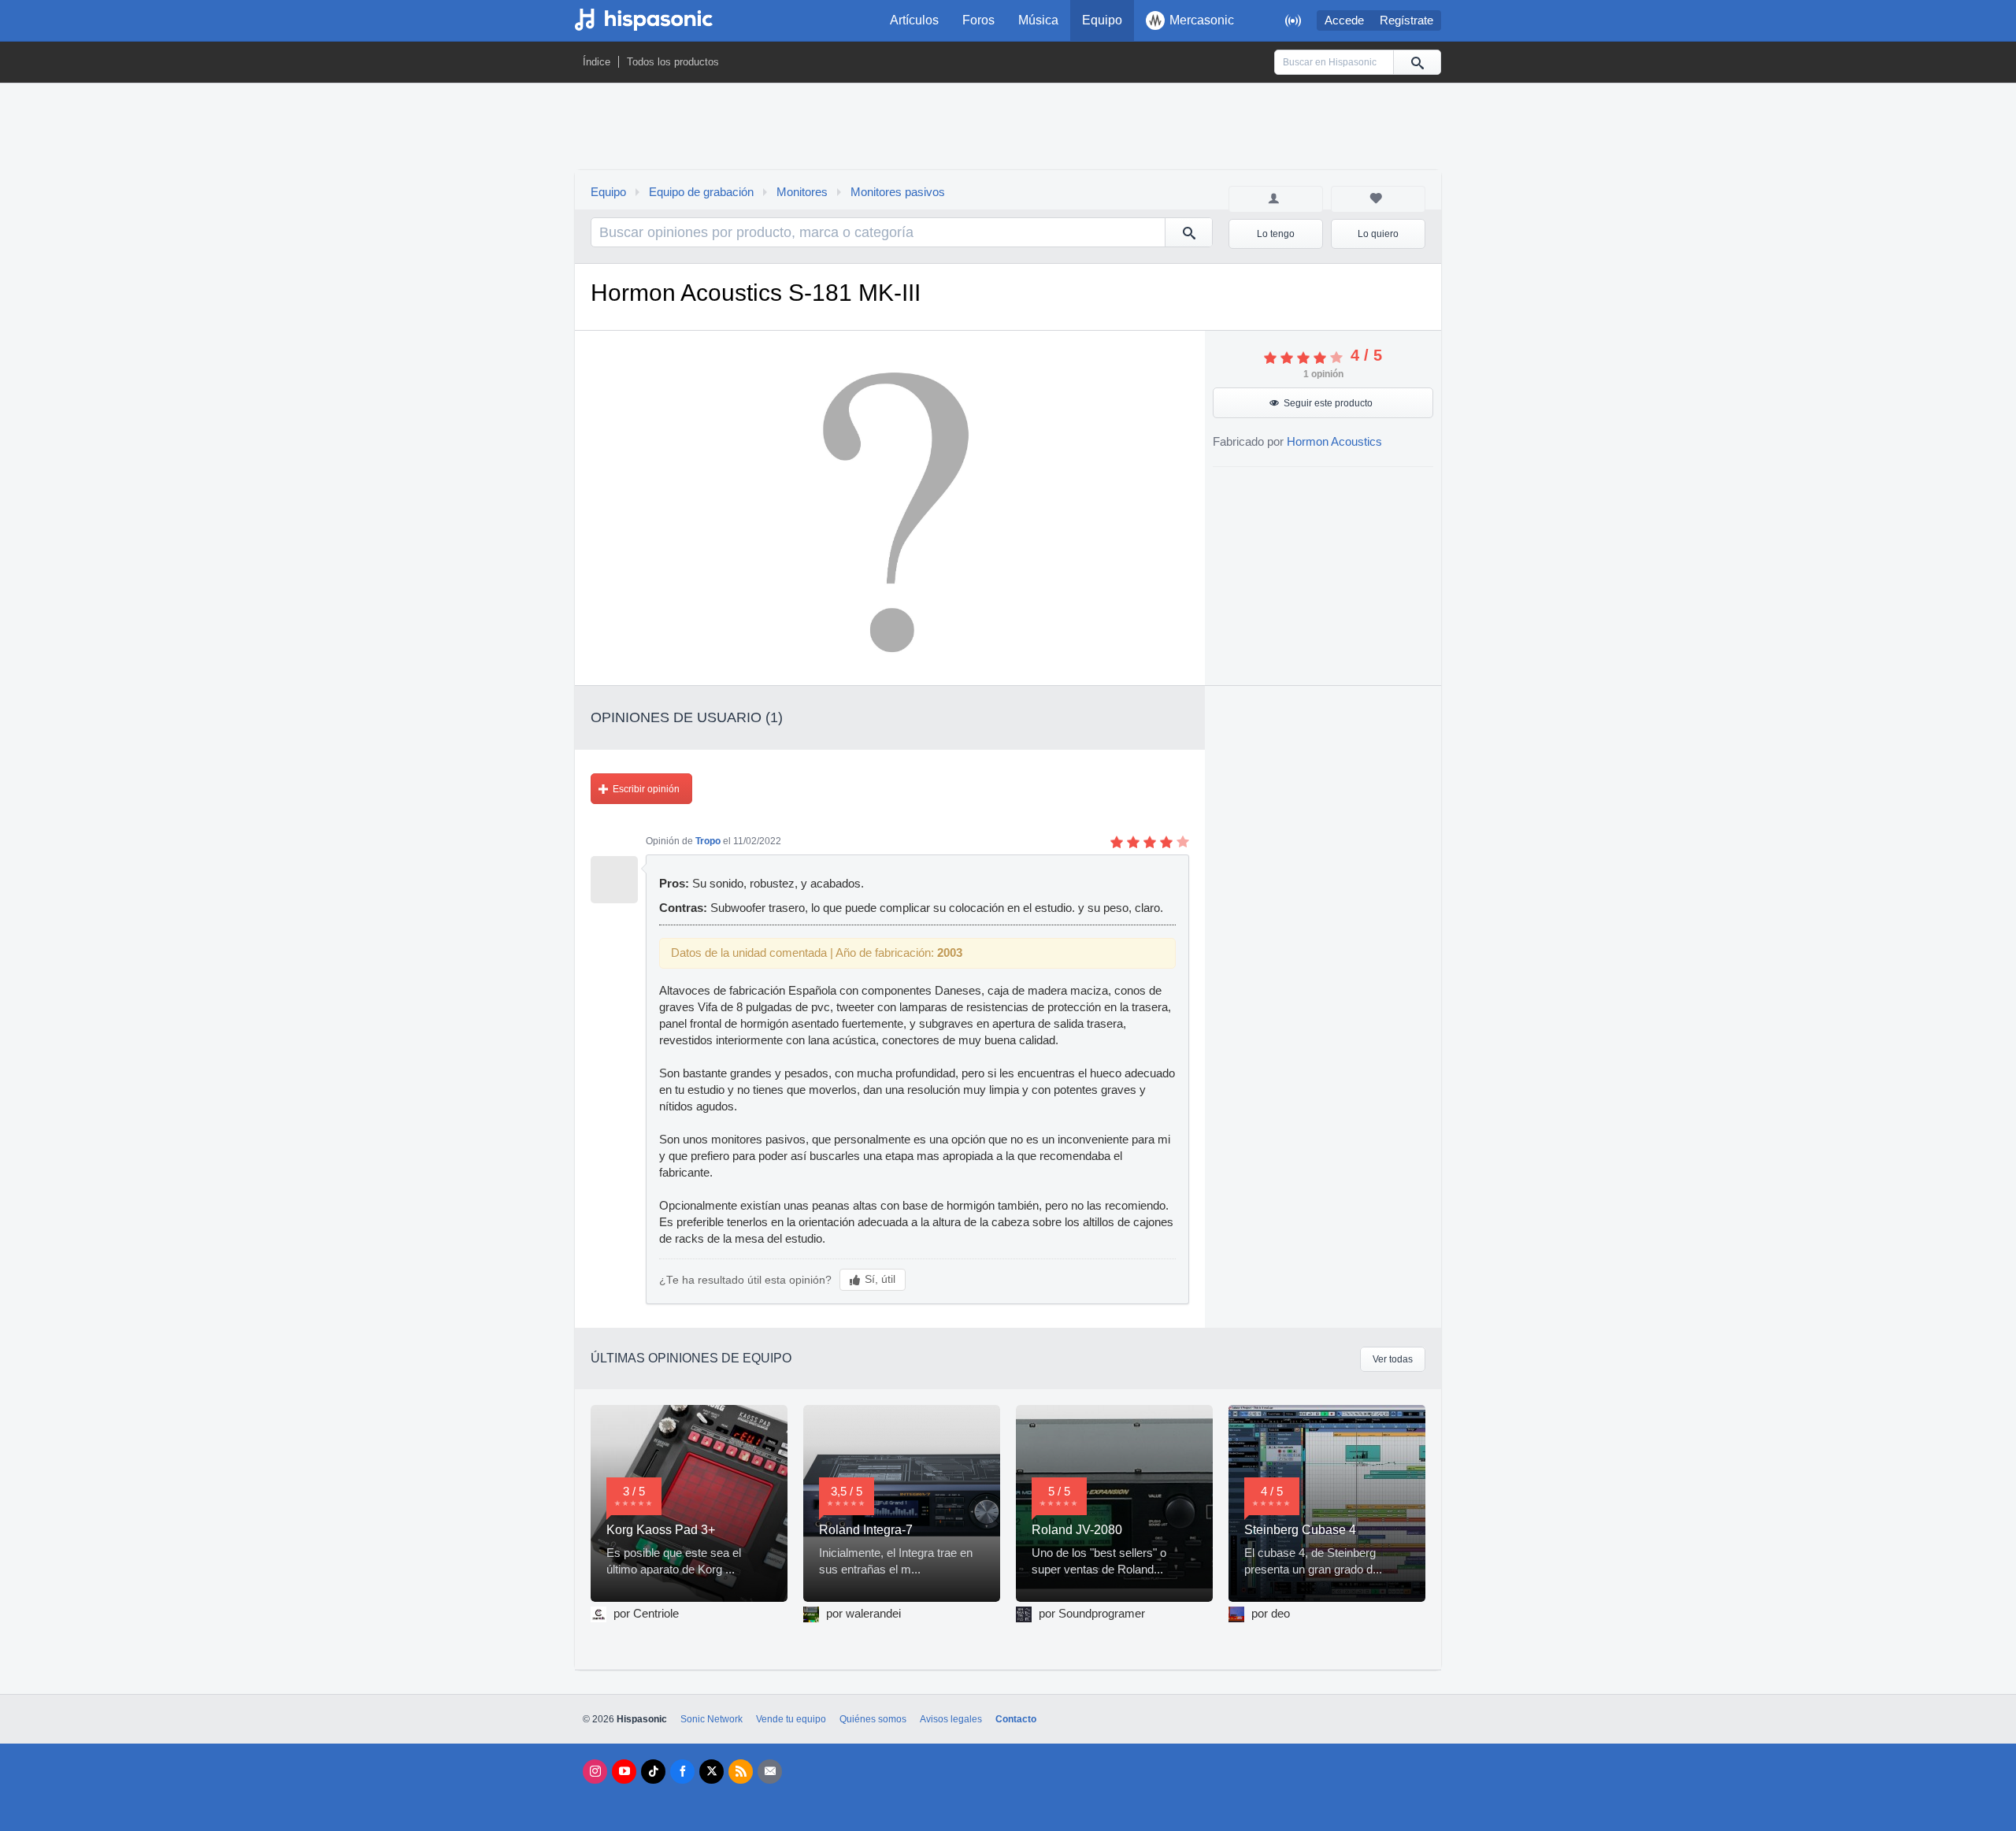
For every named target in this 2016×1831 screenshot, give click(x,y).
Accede (1344, 20)
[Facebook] (682, 1772)
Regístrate (1406, 20)
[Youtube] (624, 1772)
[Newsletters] (770, 1772)
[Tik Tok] (653, 1772)
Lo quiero (1378, 234)
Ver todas (1393, 1359)
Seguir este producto (1328, 403)
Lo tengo (1276, 234)
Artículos (914, 20)
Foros (978, 20)
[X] (712, 1772)
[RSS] (741, 1772)
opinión (1323, 374)
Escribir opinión (646, 789)
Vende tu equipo (791, 1719)
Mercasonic (1202, 20)
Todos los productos (673, 62)
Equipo (1102, 20)
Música (1038, 20)
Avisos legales (951, 1719)
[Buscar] (1417, 62)
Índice (597, 62)
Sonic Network (712, 1719)
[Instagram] (595, 1772)
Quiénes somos (873, 1719)
